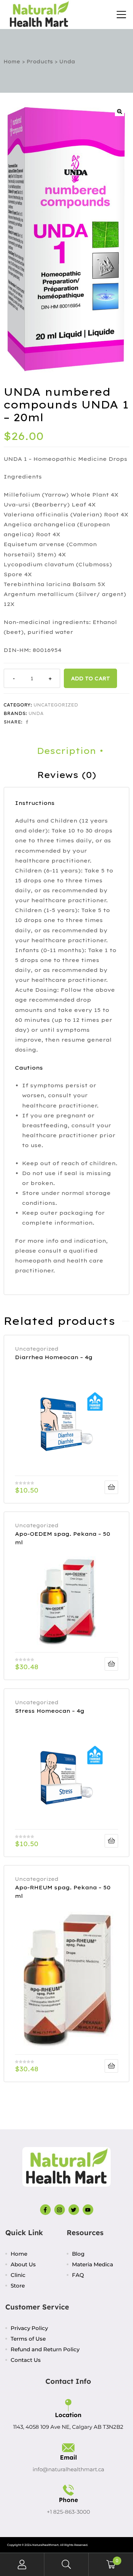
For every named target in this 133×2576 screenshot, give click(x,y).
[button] (120, 111)
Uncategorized (56, 705)
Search (66, 2564)
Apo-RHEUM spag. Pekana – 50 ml (63, 1892)
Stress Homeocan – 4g (50, 1711)
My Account (22, 2564)
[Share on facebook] (27, 722)
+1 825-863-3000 (68, 2512)
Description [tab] (66, 751)
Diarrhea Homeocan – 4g (54, 1357)
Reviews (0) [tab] (67, 775)
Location (68, 2415)
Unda (36, 713)
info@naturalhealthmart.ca (68, 2469)
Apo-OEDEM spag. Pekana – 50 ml (63, 1538)
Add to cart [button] (111, 1487)
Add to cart (90, 678)
